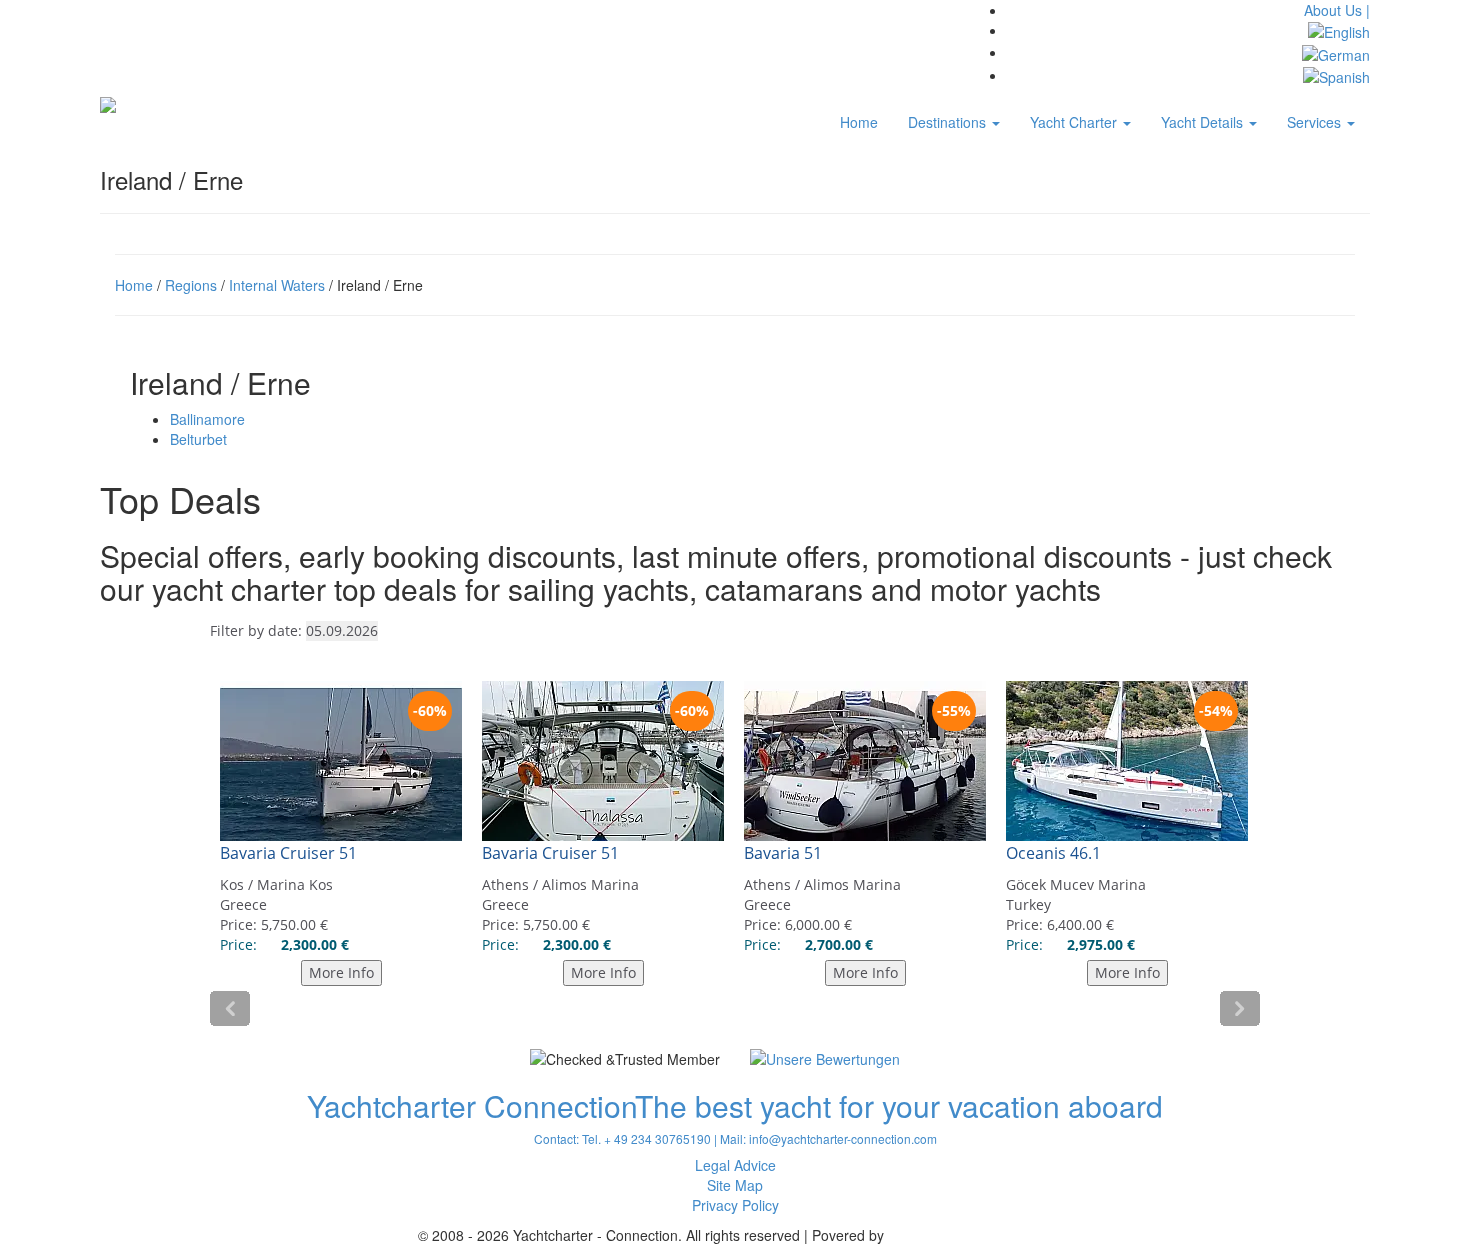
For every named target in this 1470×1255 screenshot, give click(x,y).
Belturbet (198, 439)
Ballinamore (207, 419)
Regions (191, 285)
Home (859, 122)
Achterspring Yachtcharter (970, 1235)
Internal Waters (277, 285)
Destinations (949, 122)
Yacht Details (1204, 122)
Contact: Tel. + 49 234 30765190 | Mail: (641, 1138)
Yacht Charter (1075, 122)
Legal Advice (735, 1165)
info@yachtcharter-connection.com (843, 1138)
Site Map (735, 1185)
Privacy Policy (735, 1205)
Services (1316, 122)
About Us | (1337, 10)
